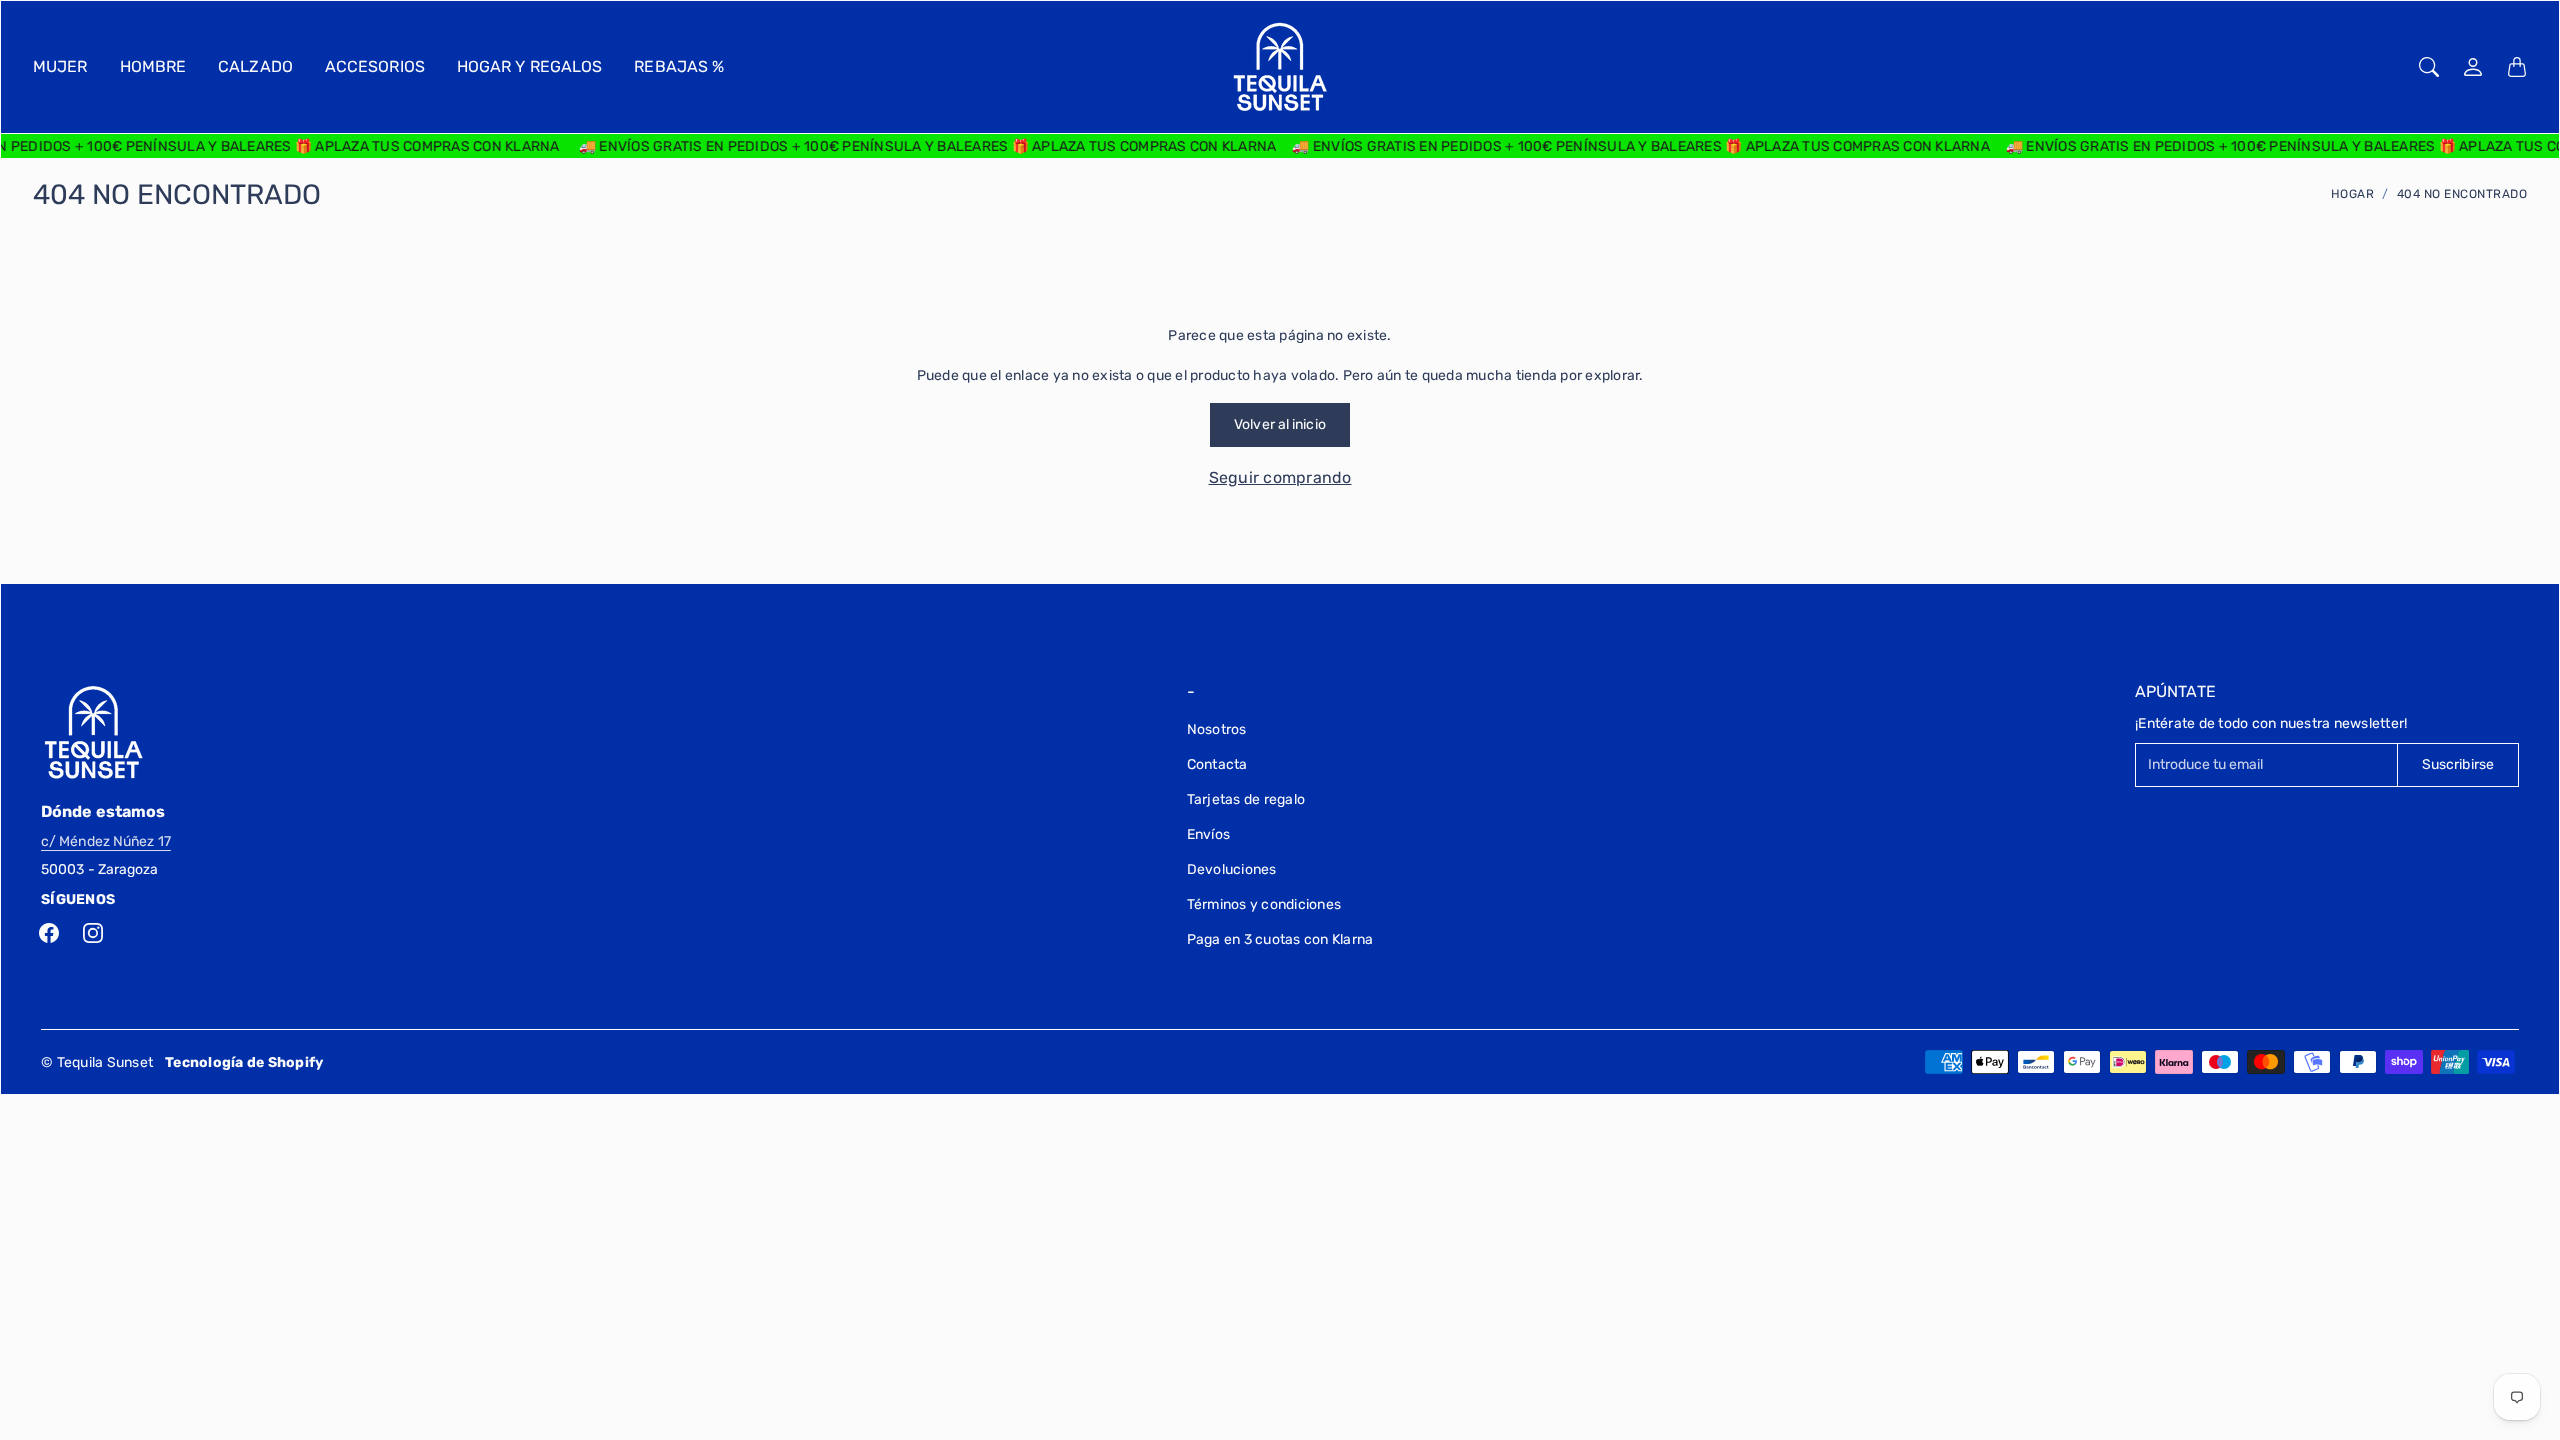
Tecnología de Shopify (244, 1062)
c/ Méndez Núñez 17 (106, 841)
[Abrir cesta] (2517, 67)
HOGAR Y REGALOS (530, 66)
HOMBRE (153, 66)
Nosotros (1217, 729)
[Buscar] (2429, 67)
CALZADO (255, 66)
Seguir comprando (1280, 477)
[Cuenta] (2473, 67)
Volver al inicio (1280, 424)
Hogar (2353, 194)
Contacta (1217, 764)
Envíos (1209, 834)
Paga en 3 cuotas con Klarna (1280, 939)
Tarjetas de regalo (1246, 799)
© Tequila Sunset (97, 1062)
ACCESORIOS (375, 66)
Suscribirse (2458, 764)
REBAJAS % (679, 66)
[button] (49, 933)
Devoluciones (1232, 869)
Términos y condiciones (1264, 904)
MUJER (60, 66)
